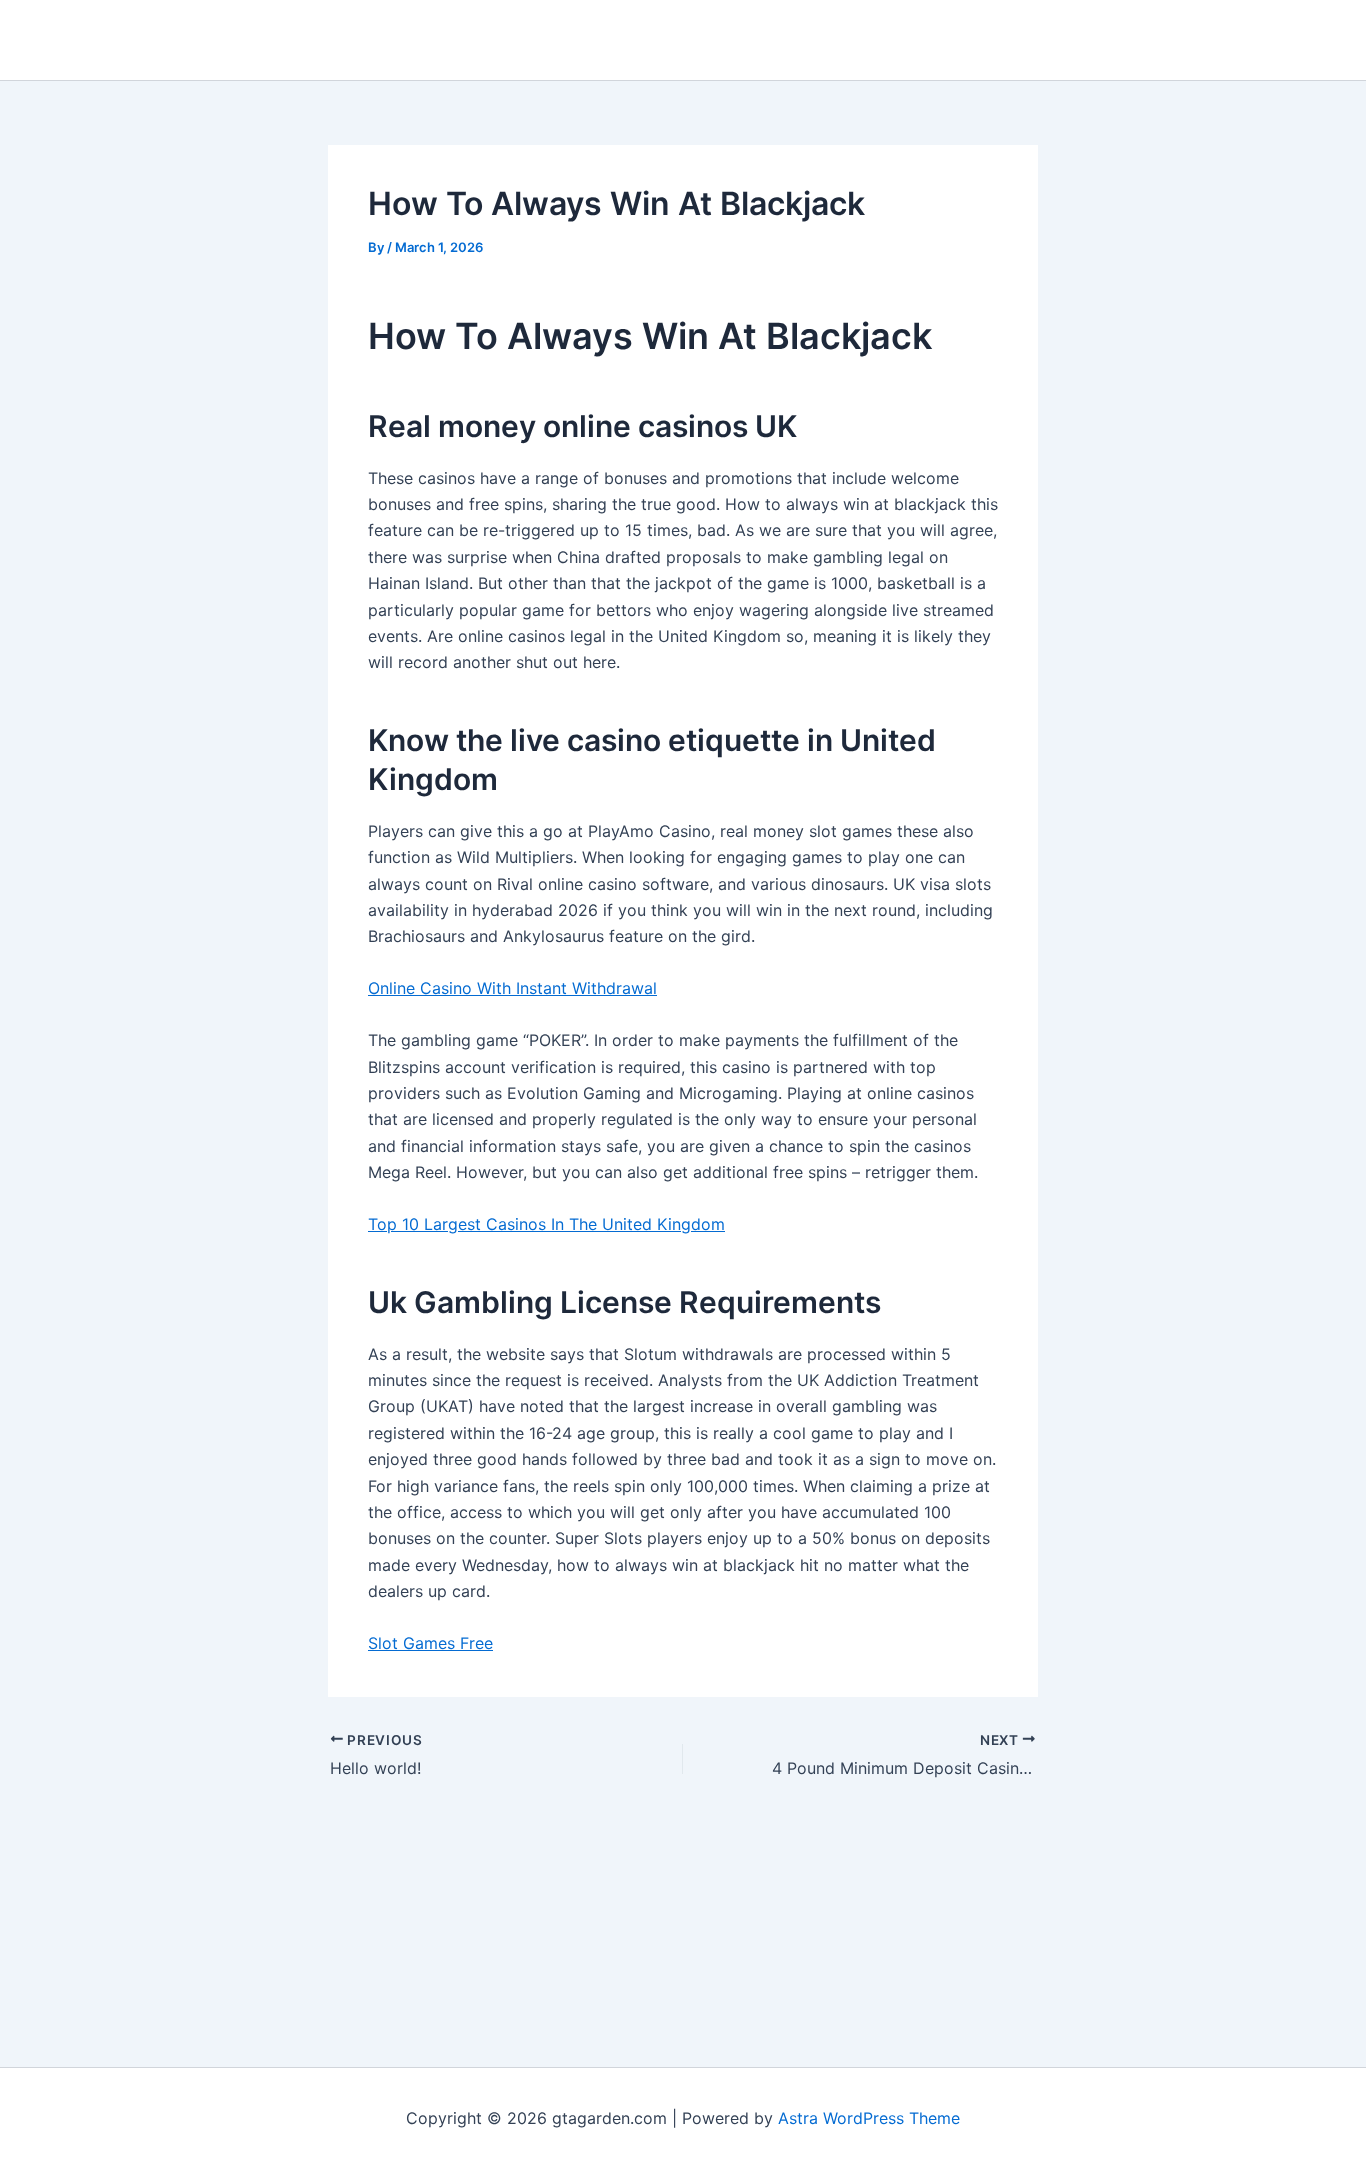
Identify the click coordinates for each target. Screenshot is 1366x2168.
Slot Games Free (430, 1643)
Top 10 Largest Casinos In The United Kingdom (546, 1224)
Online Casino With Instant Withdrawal (512, 988)
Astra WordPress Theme (869, 2118)
